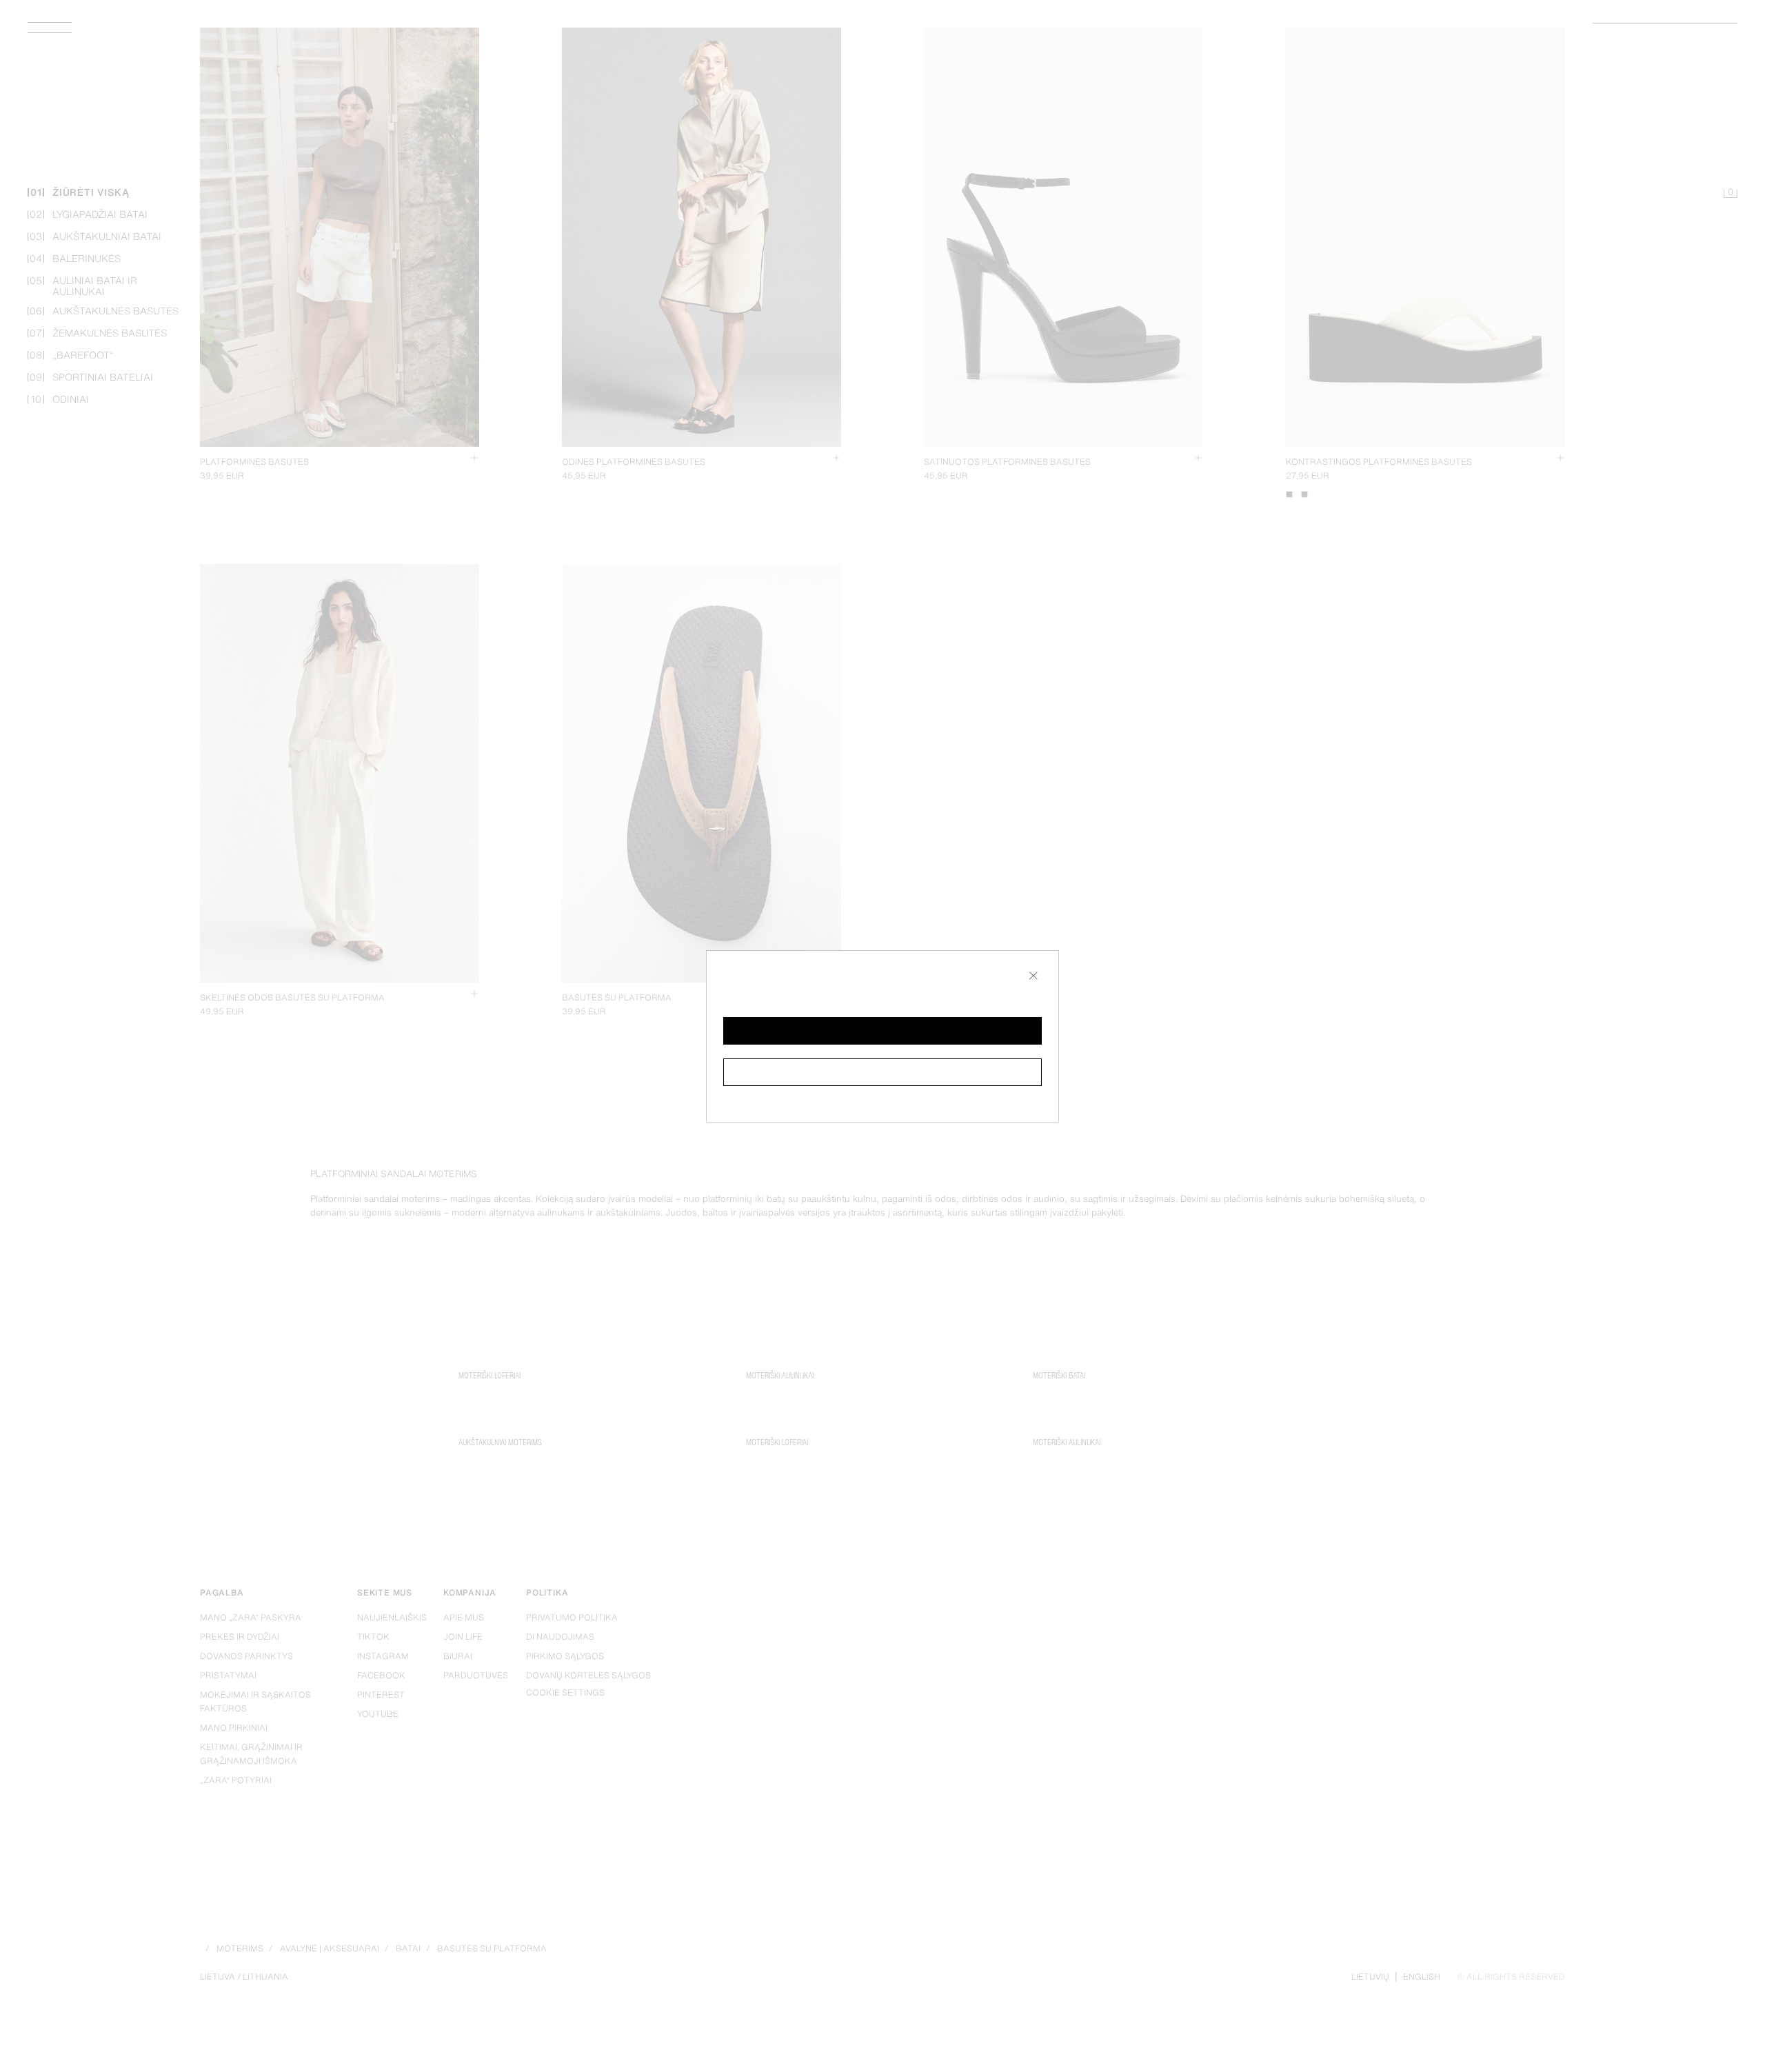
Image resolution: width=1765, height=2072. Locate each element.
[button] (882, 1031)
